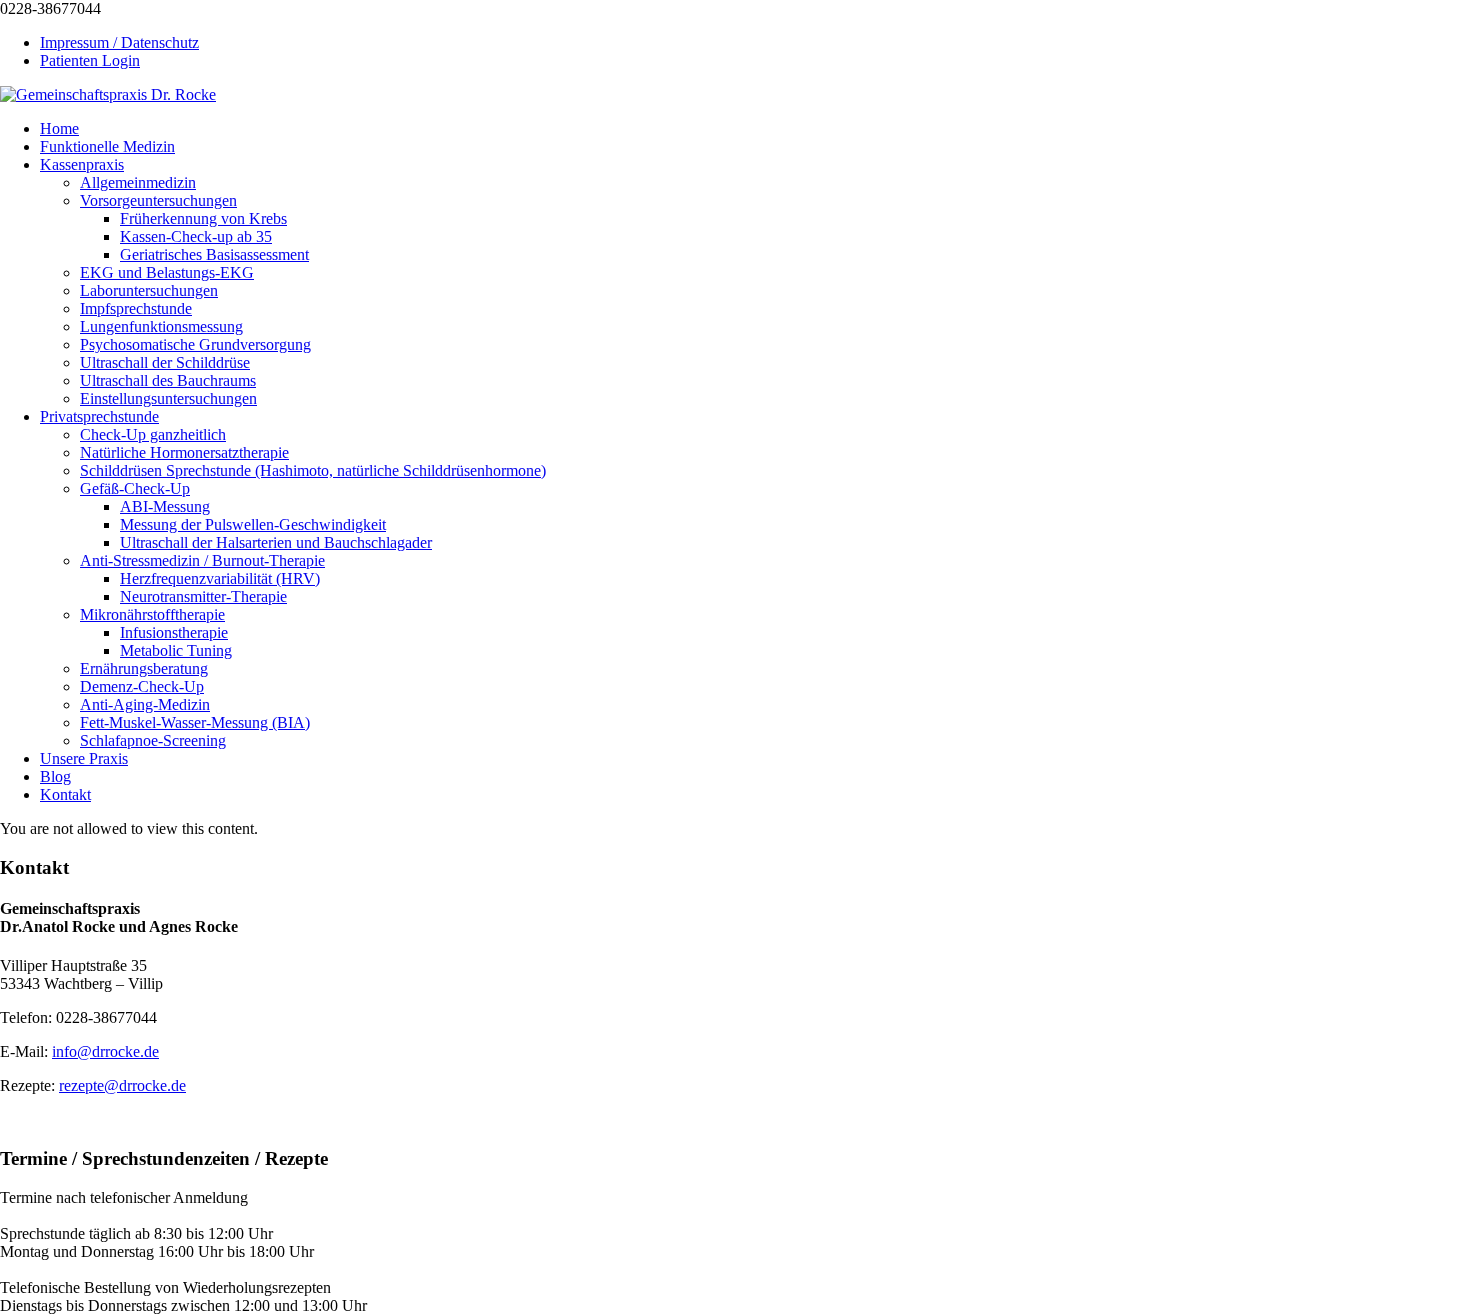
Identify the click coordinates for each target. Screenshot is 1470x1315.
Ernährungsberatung (144, 668)
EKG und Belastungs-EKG (167, 272)
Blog (55, 776)
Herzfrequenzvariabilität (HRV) (220, 578)
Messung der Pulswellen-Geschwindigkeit (253, 524)
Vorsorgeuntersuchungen (158, 200)
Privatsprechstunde (99, 416)
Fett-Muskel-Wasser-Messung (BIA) (195, 722)
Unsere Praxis (84, 758)
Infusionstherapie (174, 632)
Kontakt (65, 794)
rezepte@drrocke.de (122, 1085)
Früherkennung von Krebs (203, 218)
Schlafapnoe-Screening (153, 740)
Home (59, 128)
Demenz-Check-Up (142, 686)
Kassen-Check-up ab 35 (196, 236)
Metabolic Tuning (176, 650)
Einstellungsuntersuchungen (168, 398)
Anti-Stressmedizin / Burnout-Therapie (202, 560)
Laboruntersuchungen (149, 290)
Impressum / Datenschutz (119, 42)
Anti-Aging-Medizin (145, 704)
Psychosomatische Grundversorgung (195, 344)
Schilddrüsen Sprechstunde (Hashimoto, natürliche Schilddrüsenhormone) (313, 470)
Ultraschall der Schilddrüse (165, 362)
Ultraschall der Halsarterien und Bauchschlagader (276, 542)
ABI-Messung (165, 506)
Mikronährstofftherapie (152, 614)
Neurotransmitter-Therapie (203, 596)
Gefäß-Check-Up (135, 488)
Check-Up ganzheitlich (153, 434)
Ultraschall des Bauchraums (168, 380)
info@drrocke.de (105, 1051)
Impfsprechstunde (136, 308)
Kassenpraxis (82, 164)
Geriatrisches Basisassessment (214, 254)
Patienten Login (90, 60)
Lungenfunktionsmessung (161, 326)
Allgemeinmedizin (138, 182)
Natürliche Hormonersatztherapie (184, 452)
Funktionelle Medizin (107, 146)
